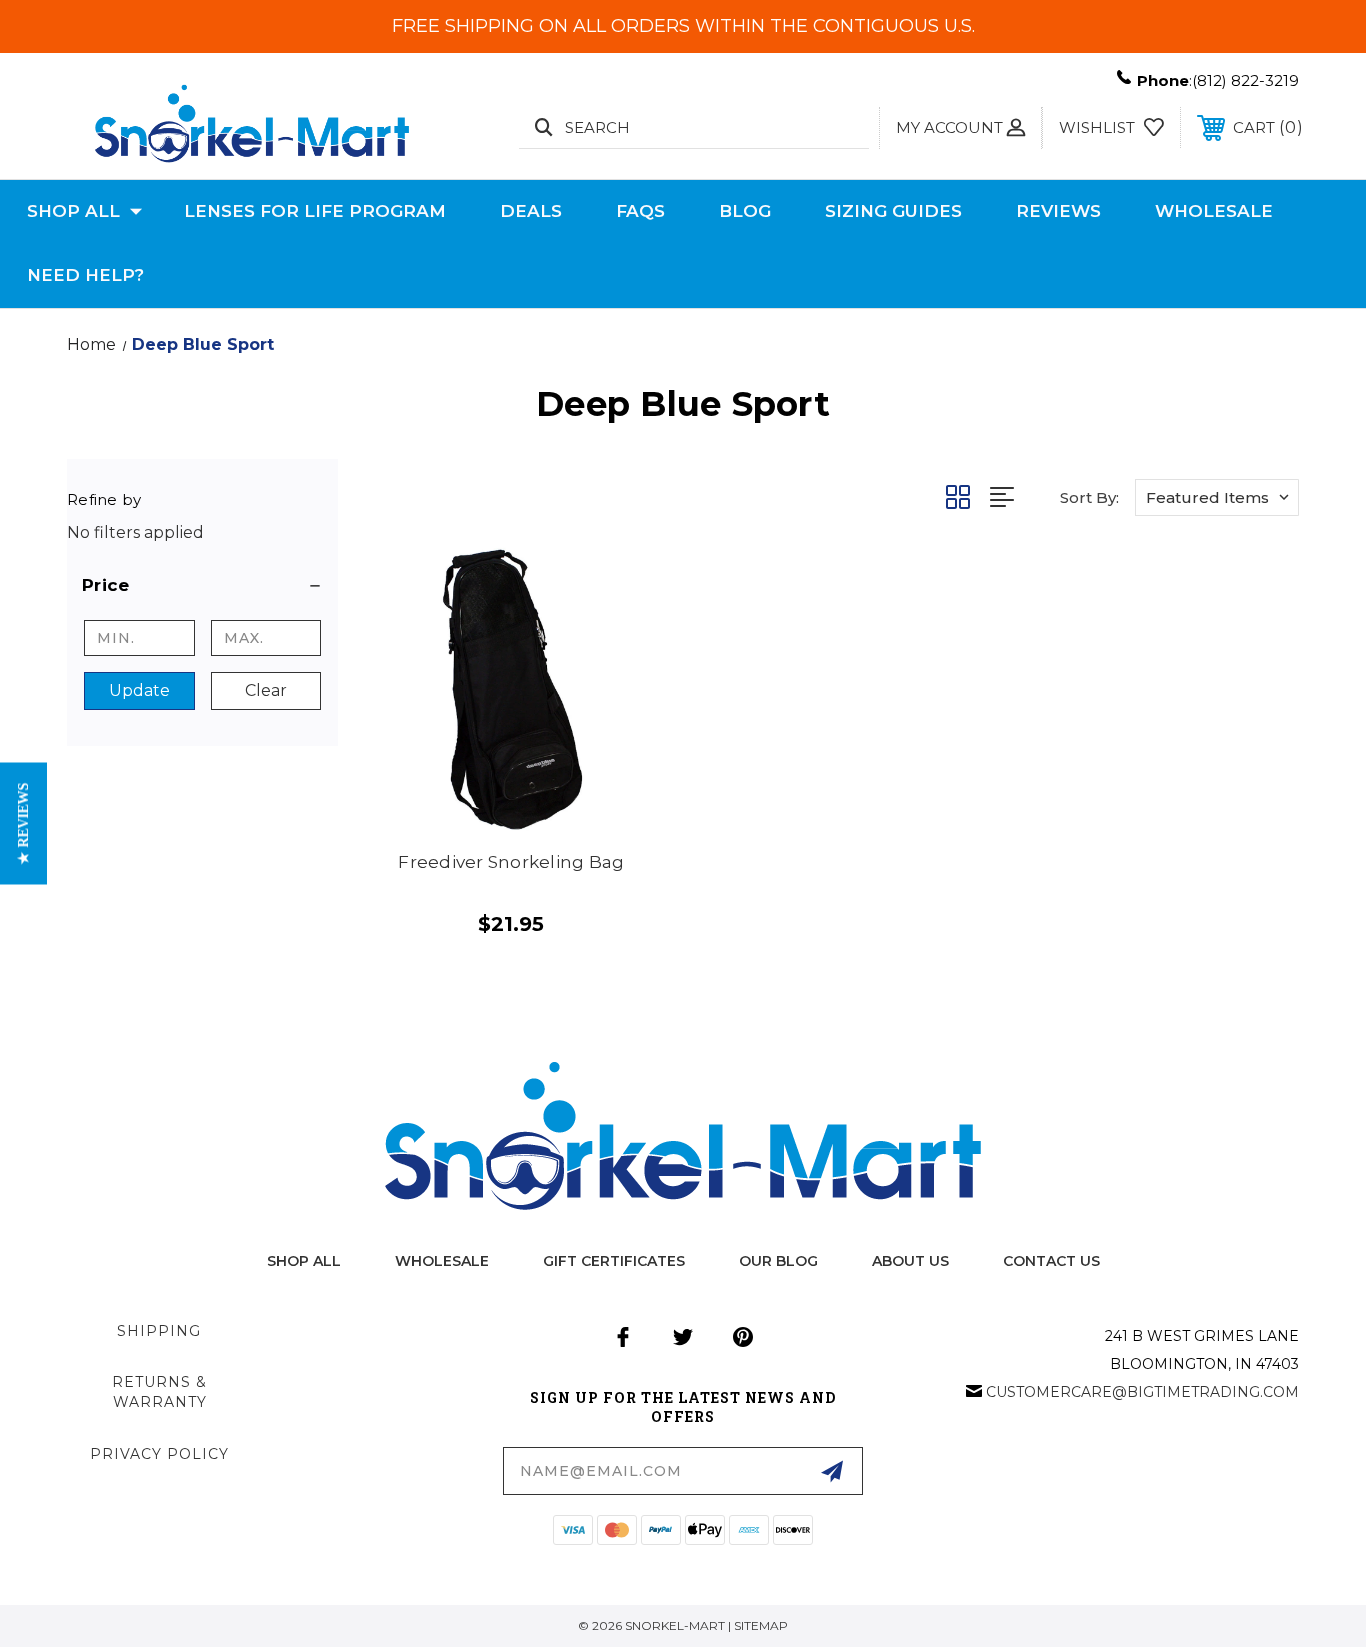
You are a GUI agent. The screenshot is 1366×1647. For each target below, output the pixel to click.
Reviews (1058, 211)
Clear (266, 690)
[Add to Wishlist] (621, 632)
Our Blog (778, 1261)
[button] (202, 585)
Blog (745, 211)
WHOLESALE (442, 1261)
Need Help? (85, 275)
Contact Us (1051, 1261)
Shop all (73, 211)
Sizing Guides (893, 211)
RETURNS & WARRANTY (159, 1392)
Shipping (159, 1331)
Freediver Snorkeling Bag (511, 862)
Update (139, 690)
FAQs (640, 211)
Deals (531, 211)
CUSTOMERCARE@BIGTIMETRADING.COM (1142, 1392)
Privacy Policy (159, 1454)
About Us (910, 1261)
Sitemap (761, 1625)
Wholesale (1214, 211)
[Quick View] (621, 581)
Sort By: (1089, 497)
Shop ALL (304, 1261)
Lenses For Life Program (315, 211)
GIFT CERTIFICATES (614, 1261)
